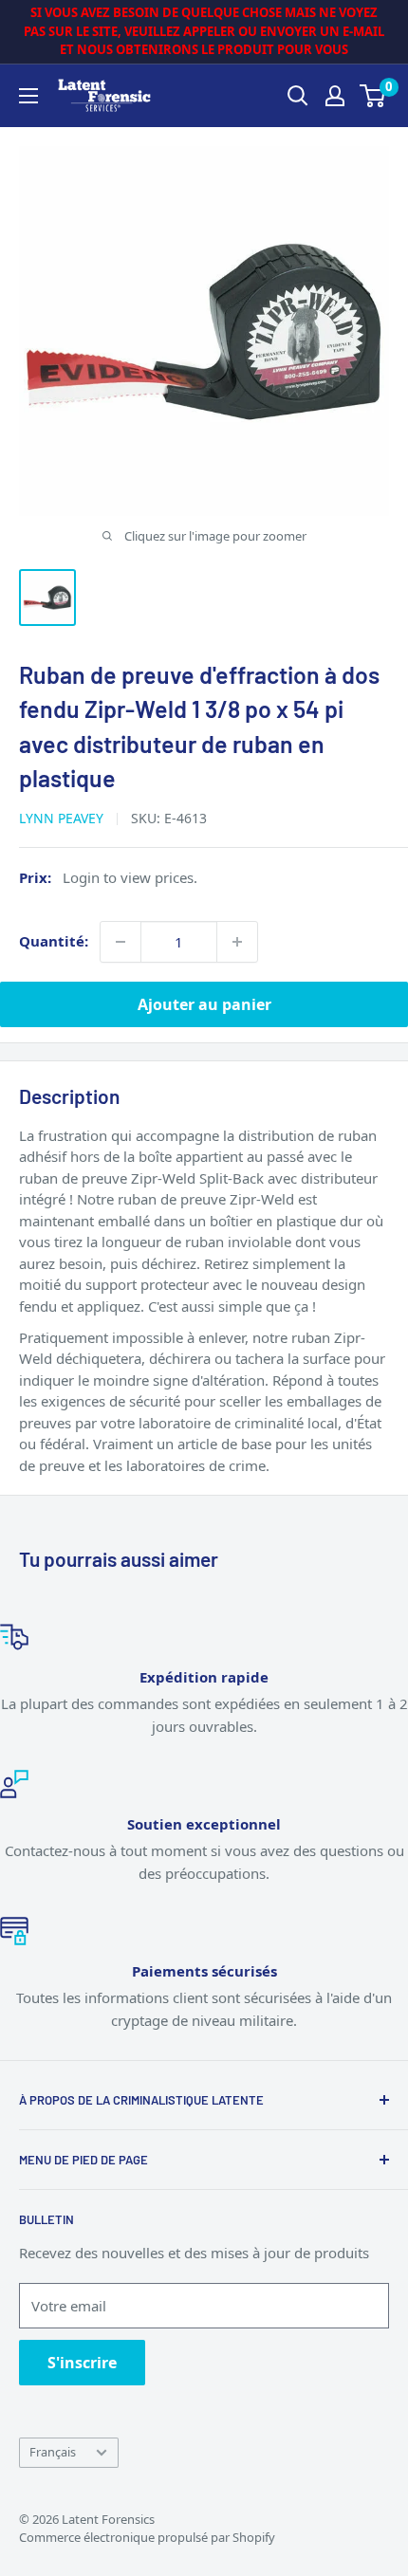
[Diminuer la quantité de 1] (121, 942)
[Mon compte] (335, 96)
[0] (373, 96)
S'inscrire (82, 2363)
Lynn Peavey (61, 818)
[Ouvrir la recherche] (298, 96)
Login (81, 877)
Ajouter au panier (204, 1004)
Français (53, 2452)
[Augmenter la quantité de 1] (237, 942)
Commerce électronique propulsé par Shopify (147, 2537)
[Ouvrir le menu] (28, 96)
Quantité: (54, 941)
